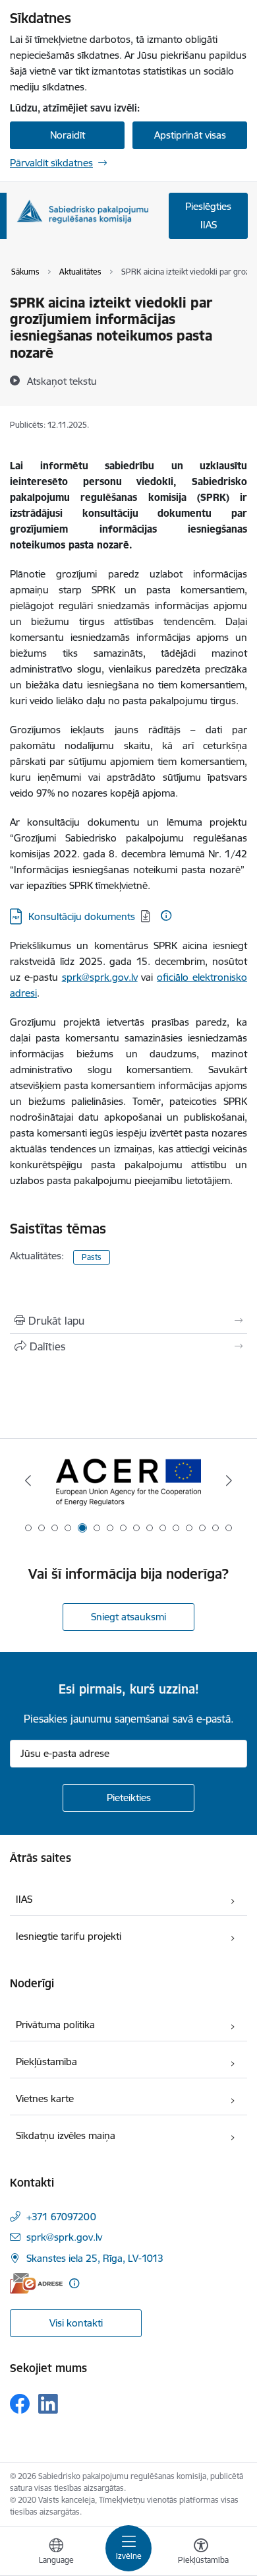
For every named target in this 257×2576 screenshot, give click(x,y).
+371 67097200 (61, 2217)
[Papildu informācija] (166, 915)
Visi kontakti (76, 2323)
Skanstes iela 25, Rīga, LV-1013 (95, 2258)
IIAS (24, 1899)
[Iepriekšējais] (28, 1480)
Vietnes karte (45, 2098)
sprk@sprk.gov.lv (100, 977)
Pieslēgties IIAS (208, 215)
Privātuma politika (55, 2025)
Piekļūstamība (46, 2062)
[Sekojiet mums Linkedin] (48, 2404)
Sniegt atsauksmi (128, 1617)
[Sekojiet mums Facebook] (20, 2404)
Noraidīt (68, 135)
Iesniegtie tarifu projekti (69, 1936)
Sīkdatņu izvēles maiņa (66, 2135)
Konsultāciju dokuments (82, 916)
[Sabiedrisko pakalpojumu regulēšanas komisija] (82, 212)
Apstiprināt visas (190, 135)
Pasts (92, 1257)
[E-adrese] (36, 2283)
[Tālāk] (229, 1480)
